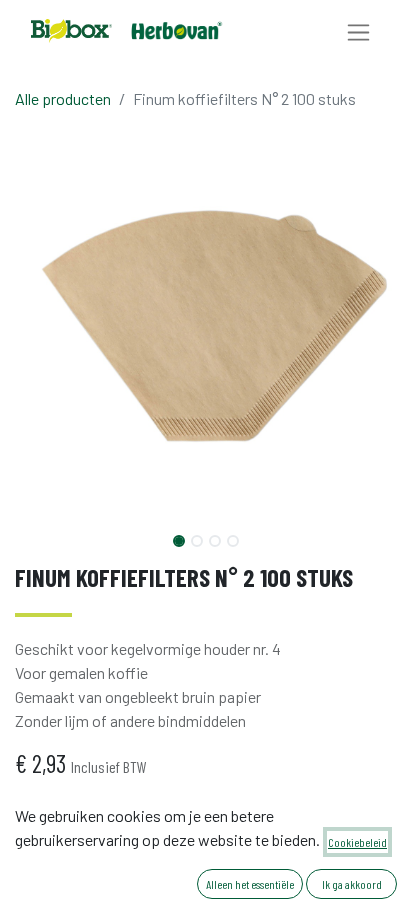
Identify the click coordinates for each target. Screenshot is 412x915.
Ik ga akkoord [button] (352, 884)
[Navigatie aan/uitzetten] (358, 31)
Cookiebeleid (357, 842)
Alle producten (63, 98)
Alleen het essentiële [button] (250, 884)
